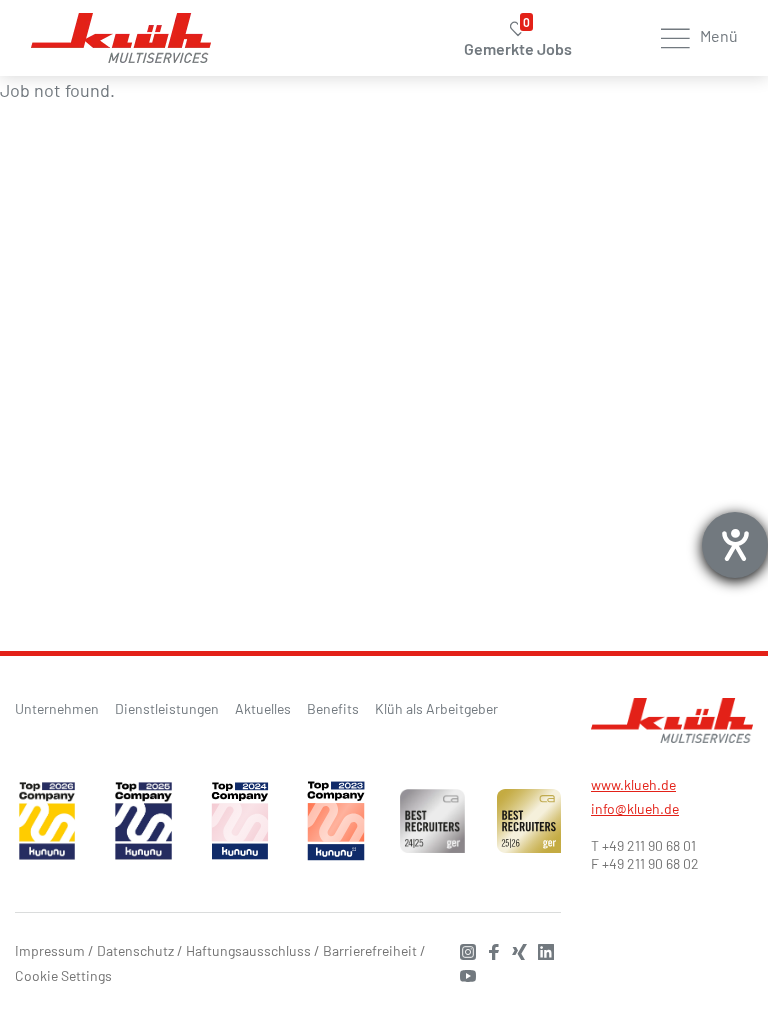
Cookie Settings (63, 975)
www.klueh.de (633, 784)
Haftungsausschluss (248, 950)
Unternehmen (57, 708)
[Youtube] (463, 973)
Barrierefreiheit (370, 950)
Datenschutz (135, 950)
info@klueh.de (635, 808)
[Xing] (515, 949)
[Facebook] (489, 949)
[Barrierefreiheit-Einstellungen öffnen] (735, 545)
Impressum (50, 950)
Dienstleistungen (167, 708)
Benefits (333, 708)
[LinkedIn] (541, 949)
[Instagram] (463, 949)
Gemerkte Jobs (518, 39)
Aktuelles (263, 708)
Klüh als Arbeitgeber (436, 708)
